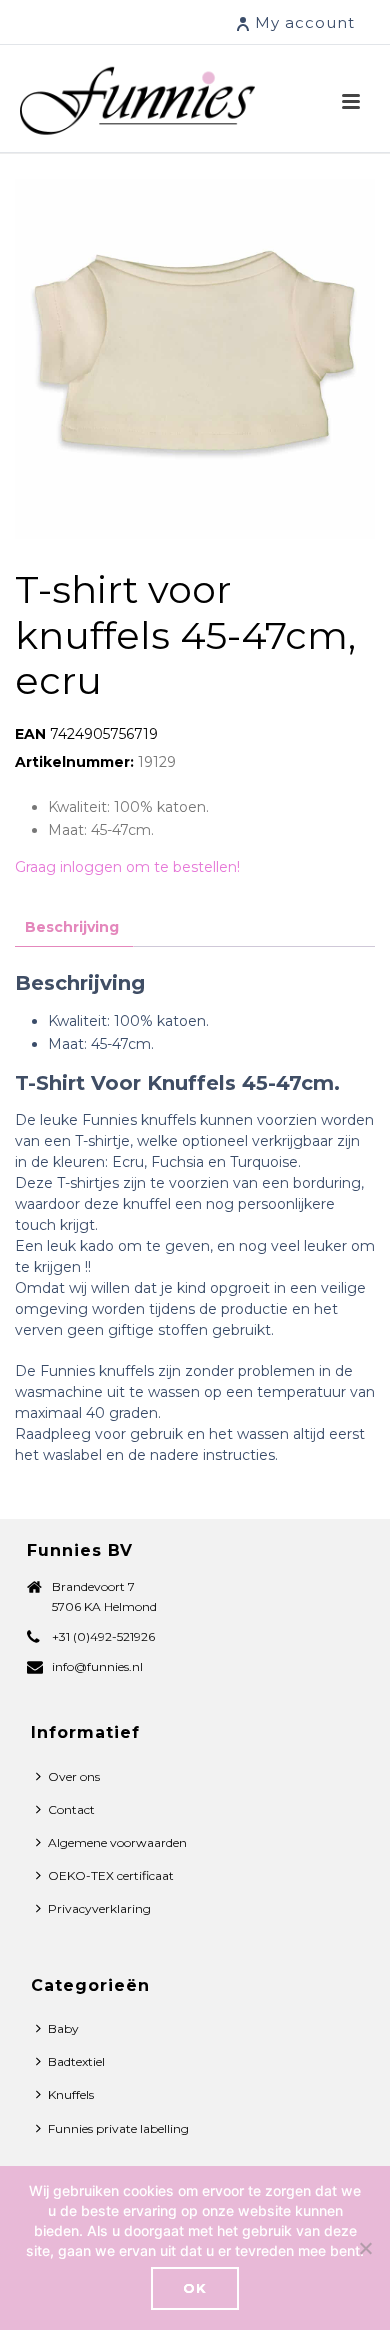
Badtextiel (76, 2061)
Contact (71, 1809)
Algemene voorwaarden (117, 1842)
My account (305, 22)
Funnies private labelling (118, 2128)
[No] (365, 2248)
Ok (195, 2288)
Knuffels (71, 2094)
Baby (63, 2028)
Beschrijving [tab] (72, 927)
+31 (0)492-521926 (103, 1636)
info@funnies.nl (97, 1666)
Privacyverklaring (99, 1908)
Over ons (74, 1776)
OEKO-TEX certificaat (111, 1875)
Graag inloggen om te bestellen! (127, 867)
